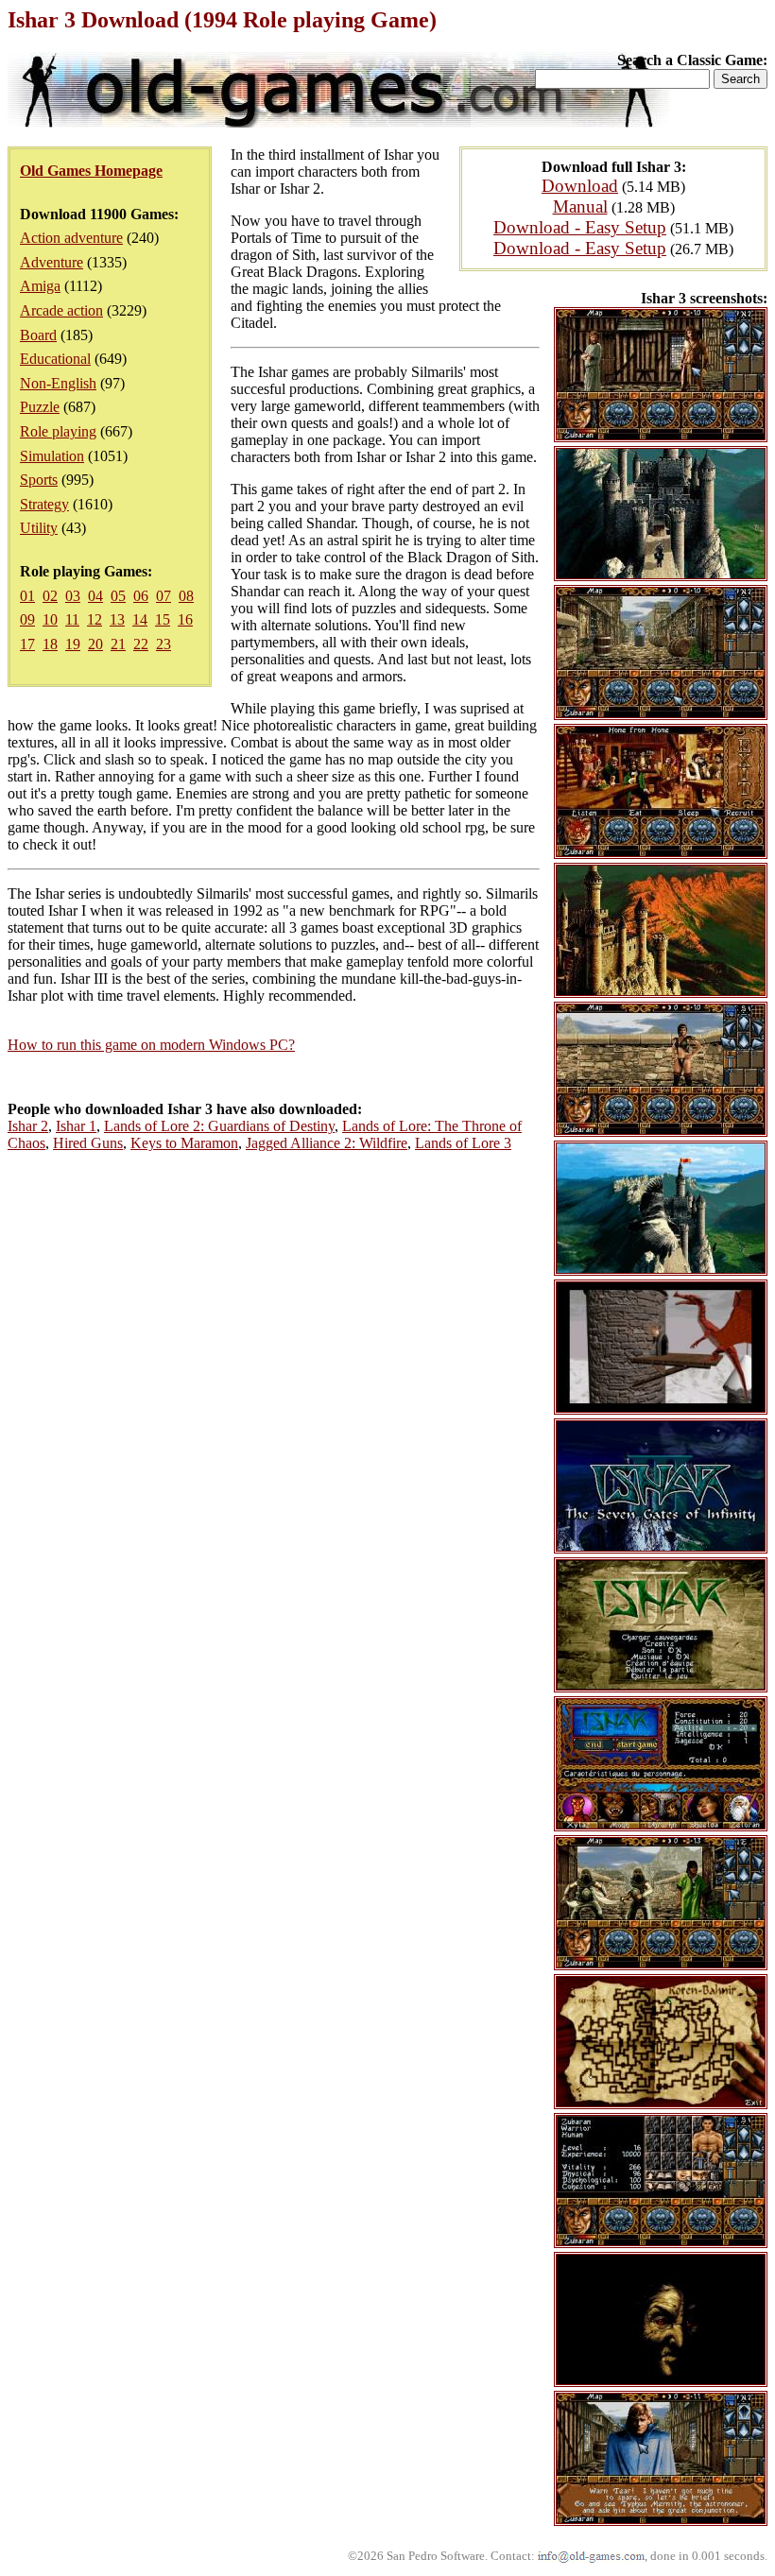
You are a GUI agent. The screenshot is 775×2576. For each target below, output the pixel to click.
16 (185, 619)
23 (164, 644)
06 (141, 596)
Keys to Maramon (184, 1143)
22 (141, 644)
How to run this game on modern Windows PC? (151, 1045)
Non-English (58, 383)
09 (27, 619)
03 (73, 596)
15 (163, 619)
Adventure (52, 262)
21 (118, 644)
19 (73, 644)
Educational (55, 359)
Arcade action (61, 310)
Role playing (58, 431)
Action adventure (71, 238)
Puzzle (40, 407)
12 (95, 619)
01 (27, 596)
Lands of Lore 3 (463, 1143)
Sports (39, 480)
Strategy (44, 504)
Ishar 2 (28, 1126)
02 (50, 596)
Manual (580, 206)
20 (95, 644)
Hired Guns (88, 1143)
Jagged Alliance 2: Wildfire (327, 1143)
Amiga (40, 286)
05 (118, 596)
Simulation (52, 456)
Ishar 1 (76, 1126)
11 (72, 619)
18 (50, 644)
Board (38, 335)
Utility (39, 528)
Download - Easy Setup (580, 227)
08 (186, 596)
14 (140, 619)
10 (50, 619)
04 (95, 596)
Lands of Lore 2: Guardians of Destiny (219, 1126)
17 (27, 644)
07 (164, 596)
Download (580, 186)
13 (117, 619)
